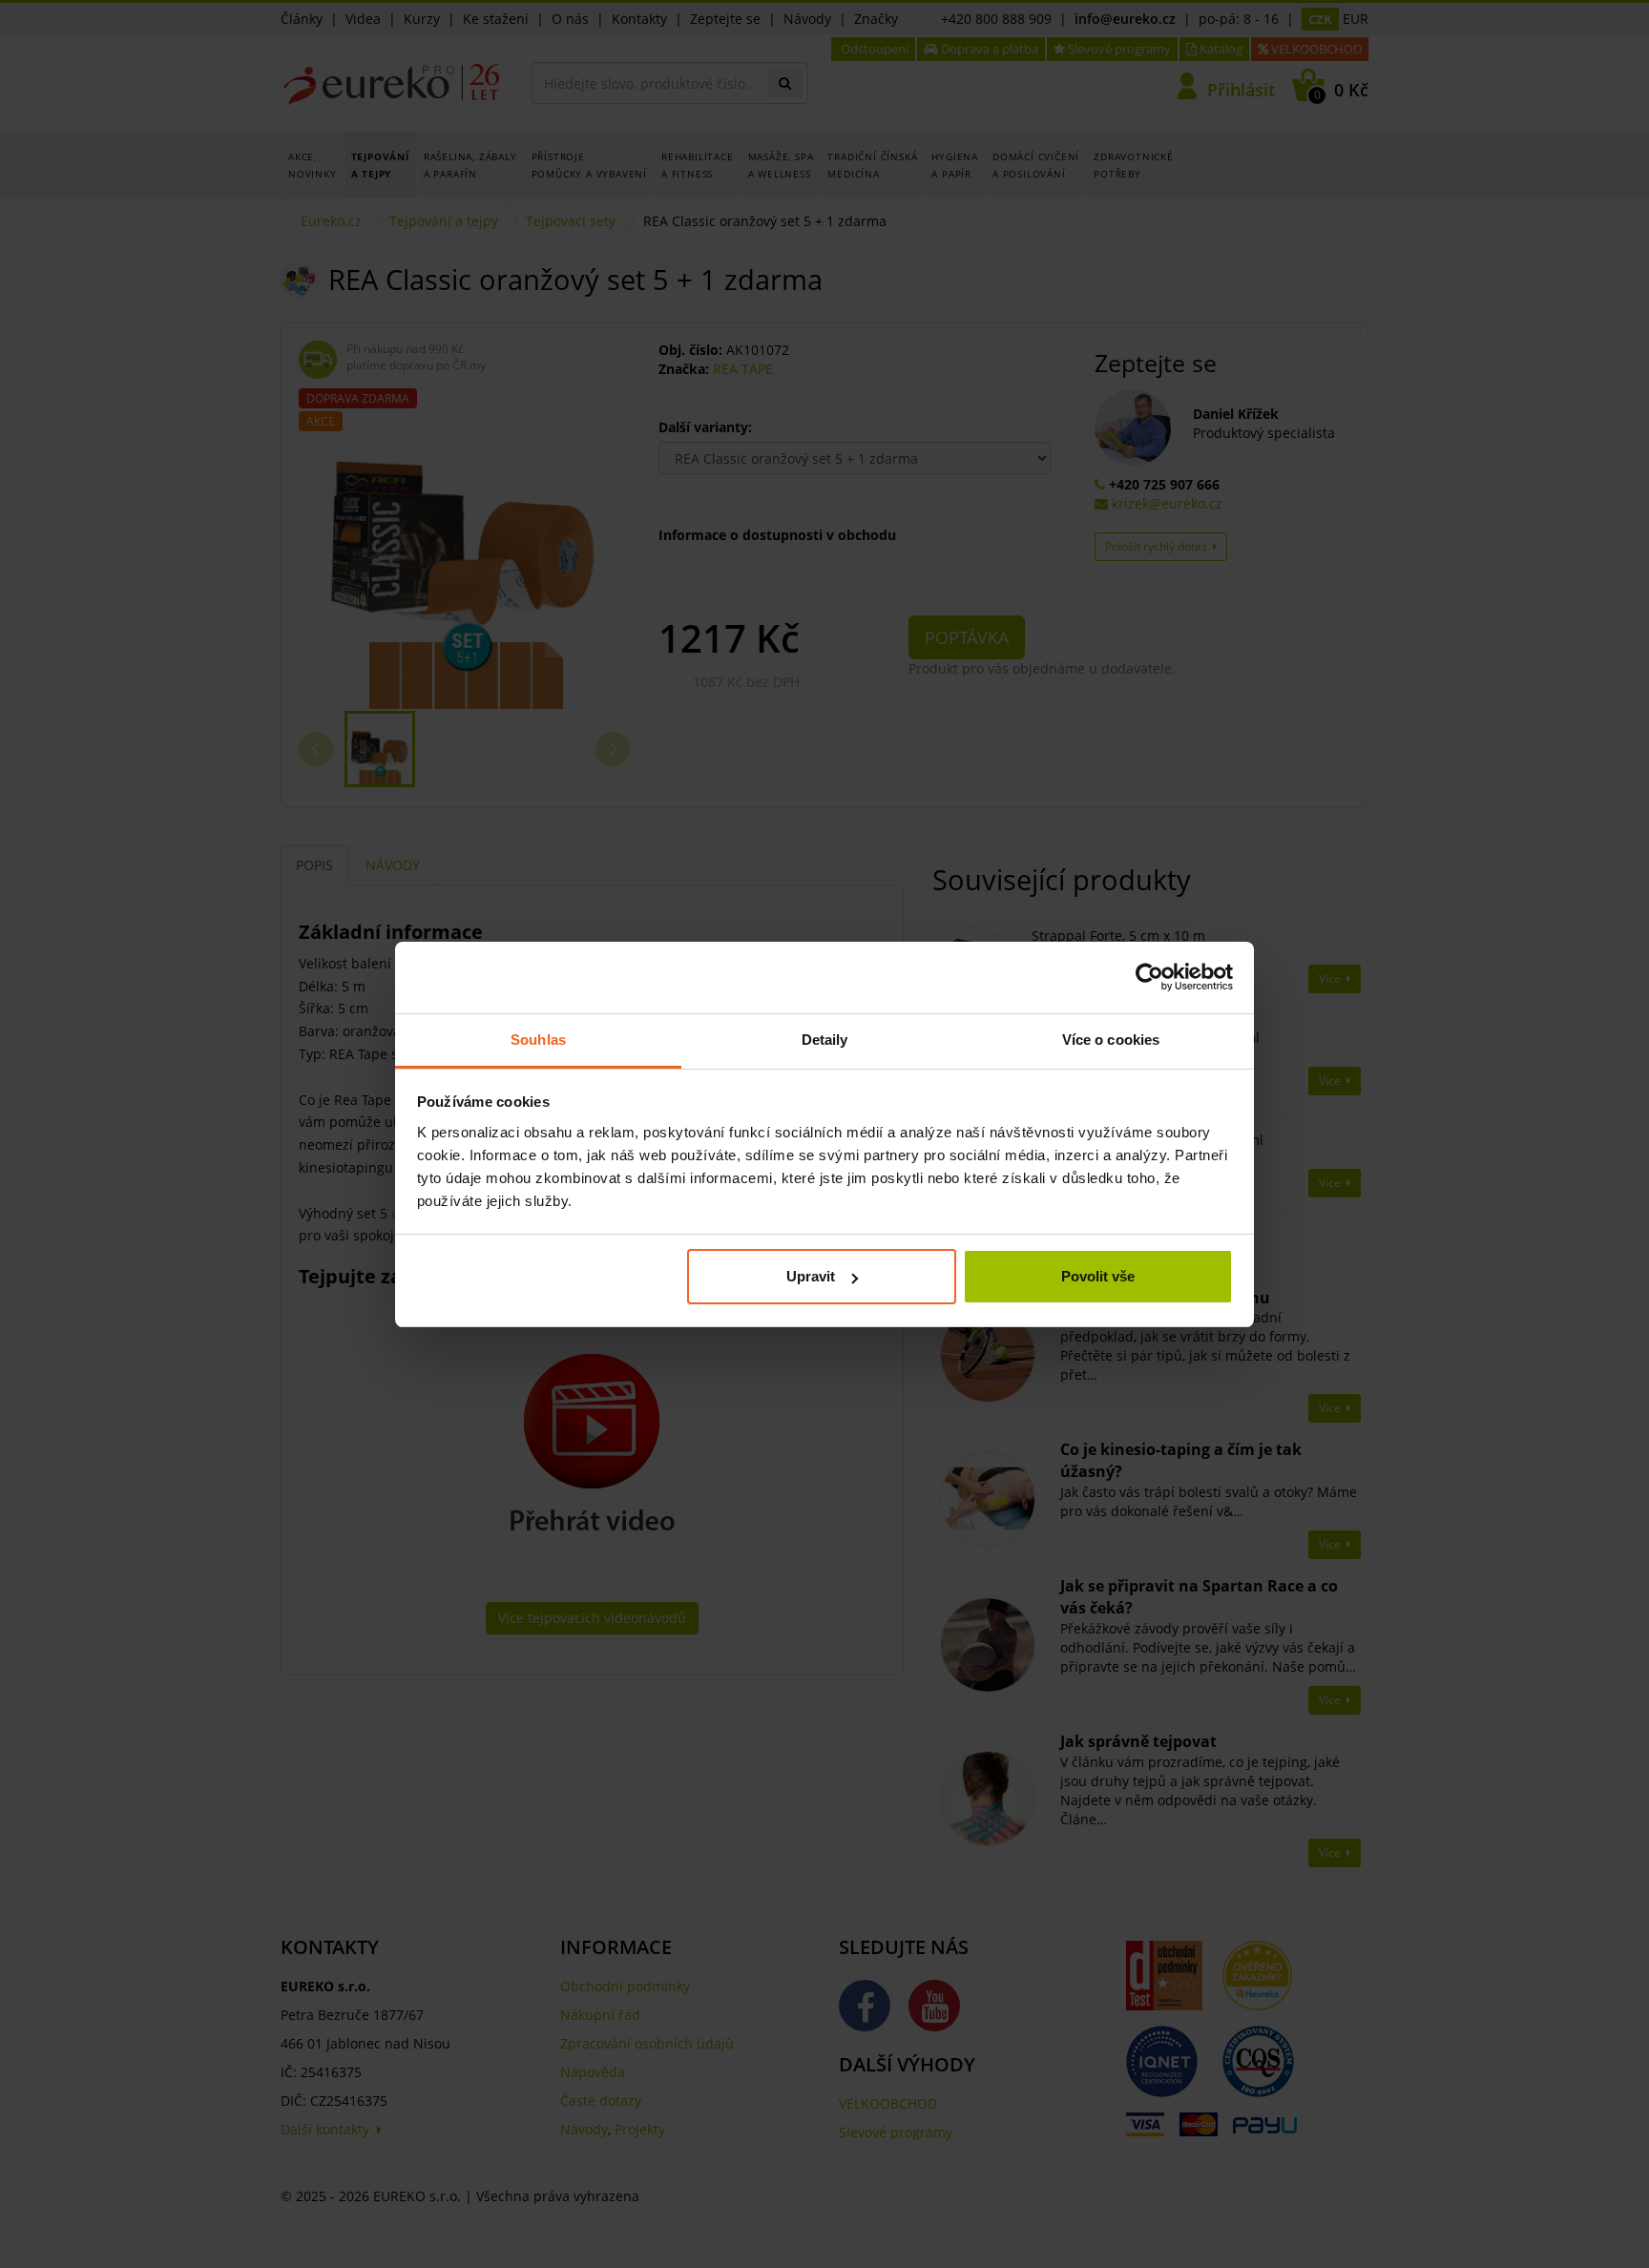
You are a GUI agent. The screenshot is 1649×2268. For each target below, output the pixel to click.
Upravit (811, 1276)
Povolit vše (1098, 1276)
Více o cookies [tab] (1111, 1040)
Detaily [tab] (825, 1040)
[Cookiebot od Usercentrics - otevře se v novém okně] (1149, 977)
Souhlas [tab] (538, 1040)
